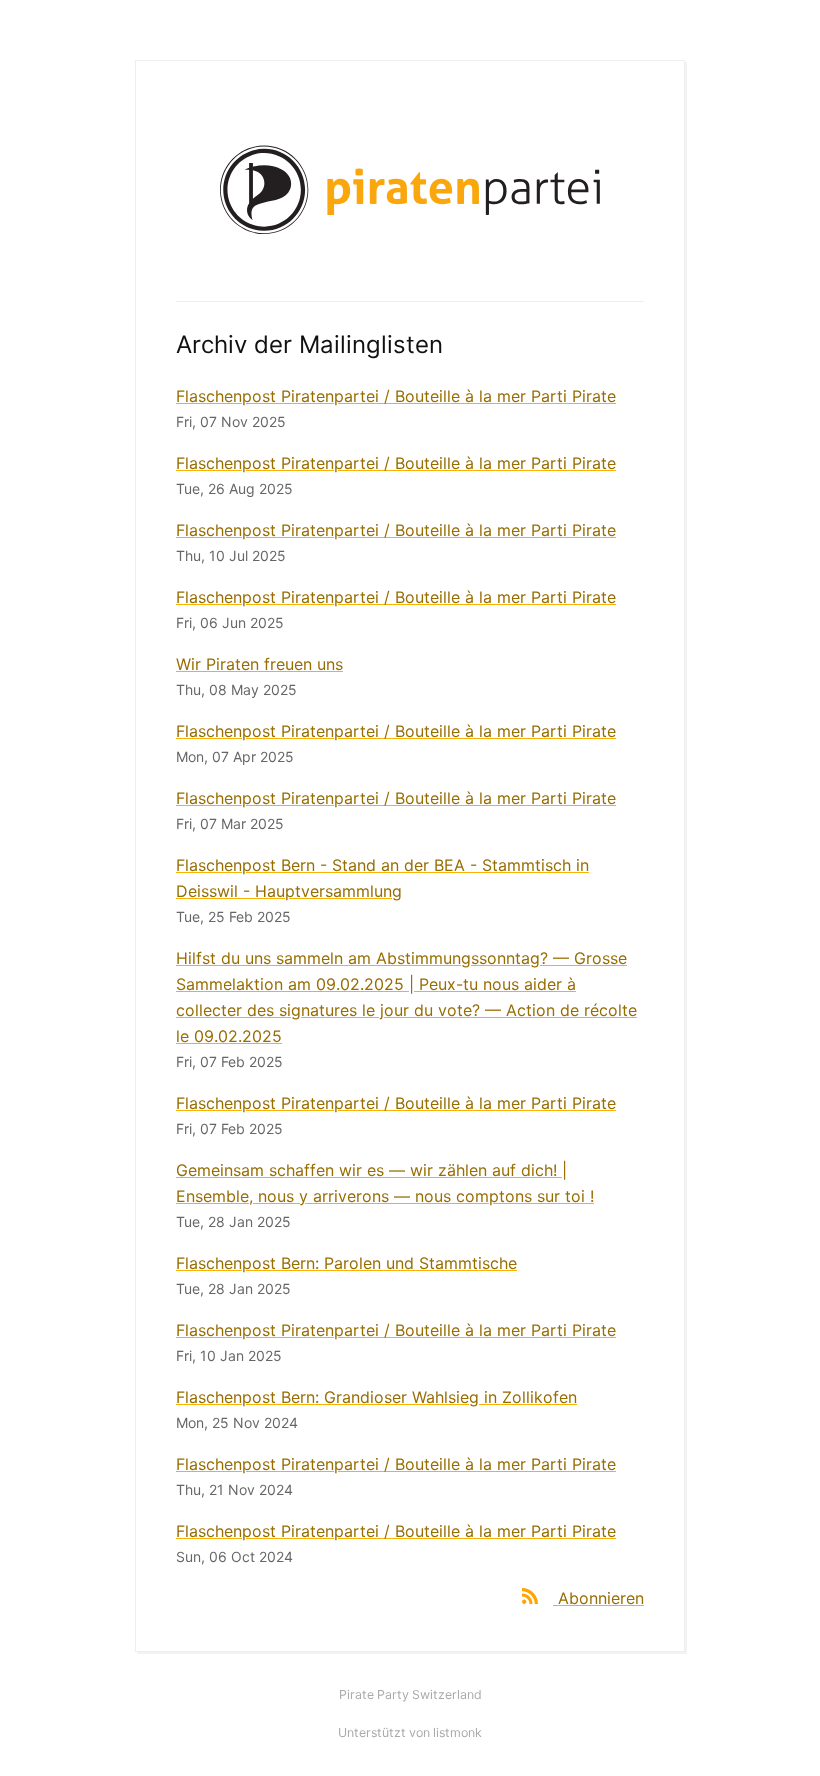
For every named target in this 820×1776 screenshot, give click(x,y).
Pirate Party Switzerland (410, 1694)
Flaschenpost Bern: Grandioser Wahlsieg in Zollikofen (376, 1397)
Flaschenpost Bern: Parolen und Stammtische (346, 1263)
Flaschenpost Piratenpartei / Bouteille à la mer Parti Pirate (396, 396)
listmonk (457, 1732)
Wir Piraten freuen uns (259, 664)
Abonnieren (601, 1598)
